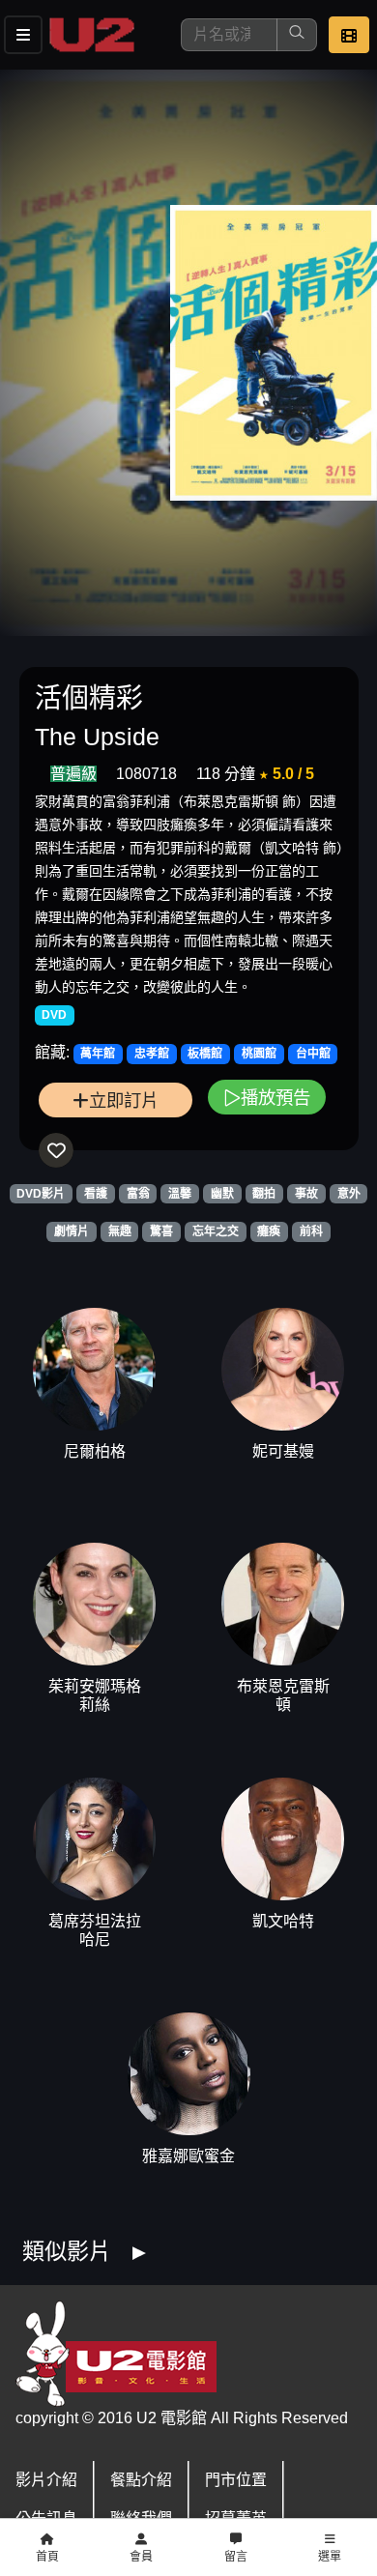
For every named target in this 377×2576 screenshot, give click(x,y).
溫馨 (180, 1194)
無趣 (120, 1231)
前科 (311, 1231)
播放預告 (275, 1098)
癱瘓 (269, 1231)
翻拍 (264, 1194)
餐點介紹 (141, 2480)
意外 (349, 1194)
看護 (96, 1194)
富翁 (138, 1194)
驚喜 (161, 1231)
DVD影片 (41, 1194)
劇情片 (72, 1231)
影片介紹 (46, 2480)
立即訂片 (124, 1100)
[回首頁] (92, 35)
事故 (306, 1194)
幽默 (222, 1194)
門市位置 (236, 2480)
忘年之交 (216, 1231)
